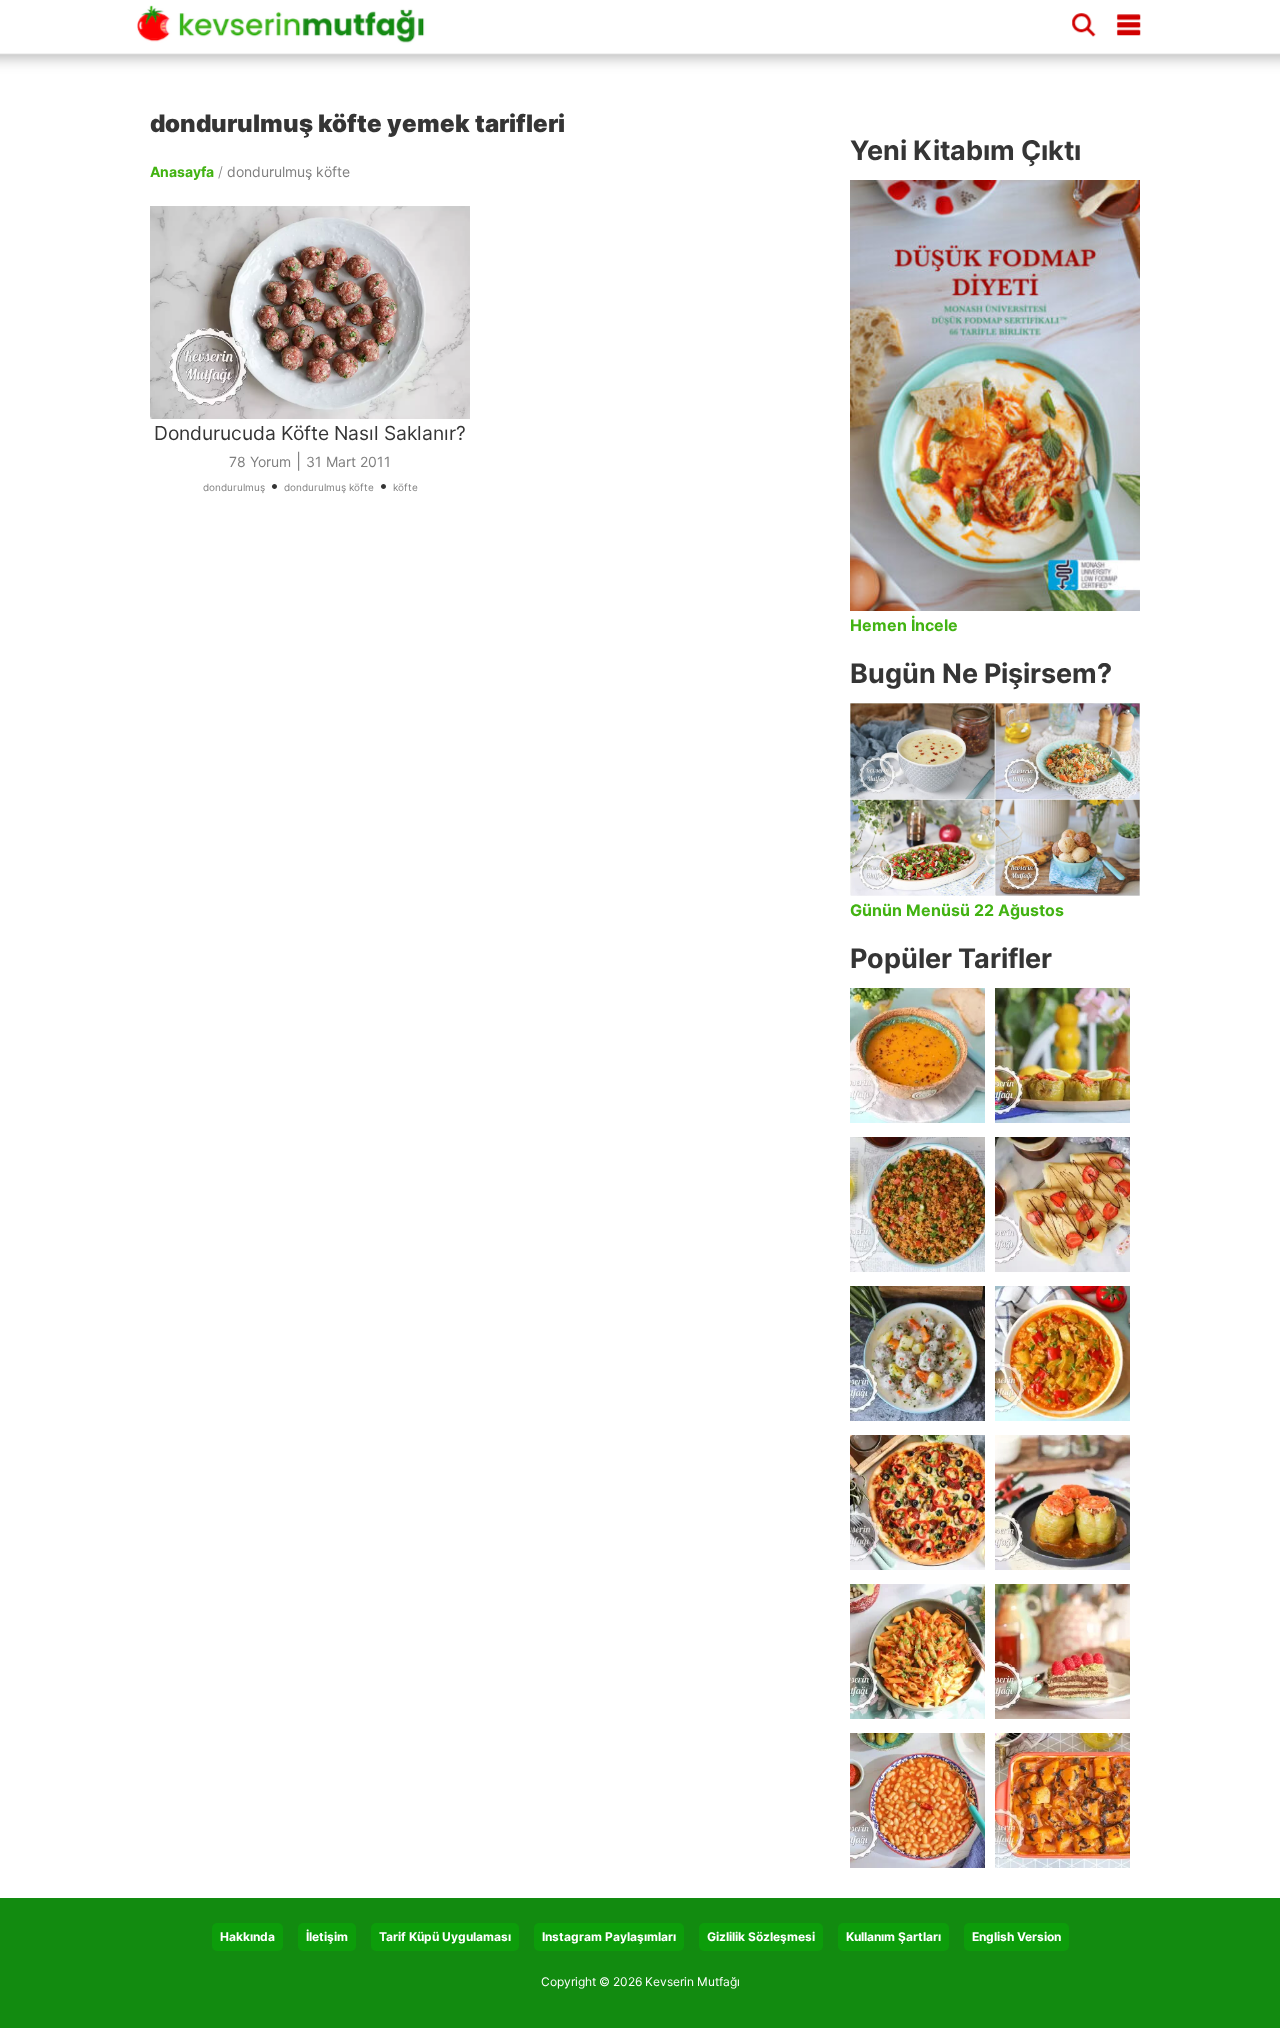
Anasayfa (182, 171)
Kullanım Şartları (893, 1936)
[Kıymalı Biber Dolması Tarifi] (1062, 1502)
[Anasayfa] (288, 33)
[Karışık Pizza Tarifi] (917, 1502)
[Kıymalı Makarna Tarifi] (917, 1651)
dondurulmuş (234, 487)
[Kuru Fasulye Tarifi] (917, 1800)
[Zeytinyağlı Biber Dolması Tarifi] (1062, 1055)
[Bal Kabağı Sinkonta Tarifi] (1062, 1800)
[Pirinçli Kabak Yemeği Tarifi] (1062, 1353)
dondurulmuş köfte (329, 487)
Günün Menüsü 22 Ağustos (957, 910)
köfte (405, 487)
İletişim (327, 1936)
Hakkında (247, 1936)
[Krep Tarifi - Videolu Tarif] (1062, 1204)
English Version (1016, 1936)
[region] (490, 746)
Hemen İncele (904, 625)
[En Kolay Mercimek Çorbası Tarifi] (917, 1055)
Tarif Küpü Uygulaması (445, 1936)
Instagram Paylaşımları (609, 1936)
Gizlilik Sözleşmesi (761, 1936)
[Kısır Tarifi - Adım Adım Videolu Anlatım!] (917, 1204)
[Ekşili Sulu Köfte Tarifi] (917, 1353)
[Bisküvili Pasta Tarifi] (1062, 1651)
